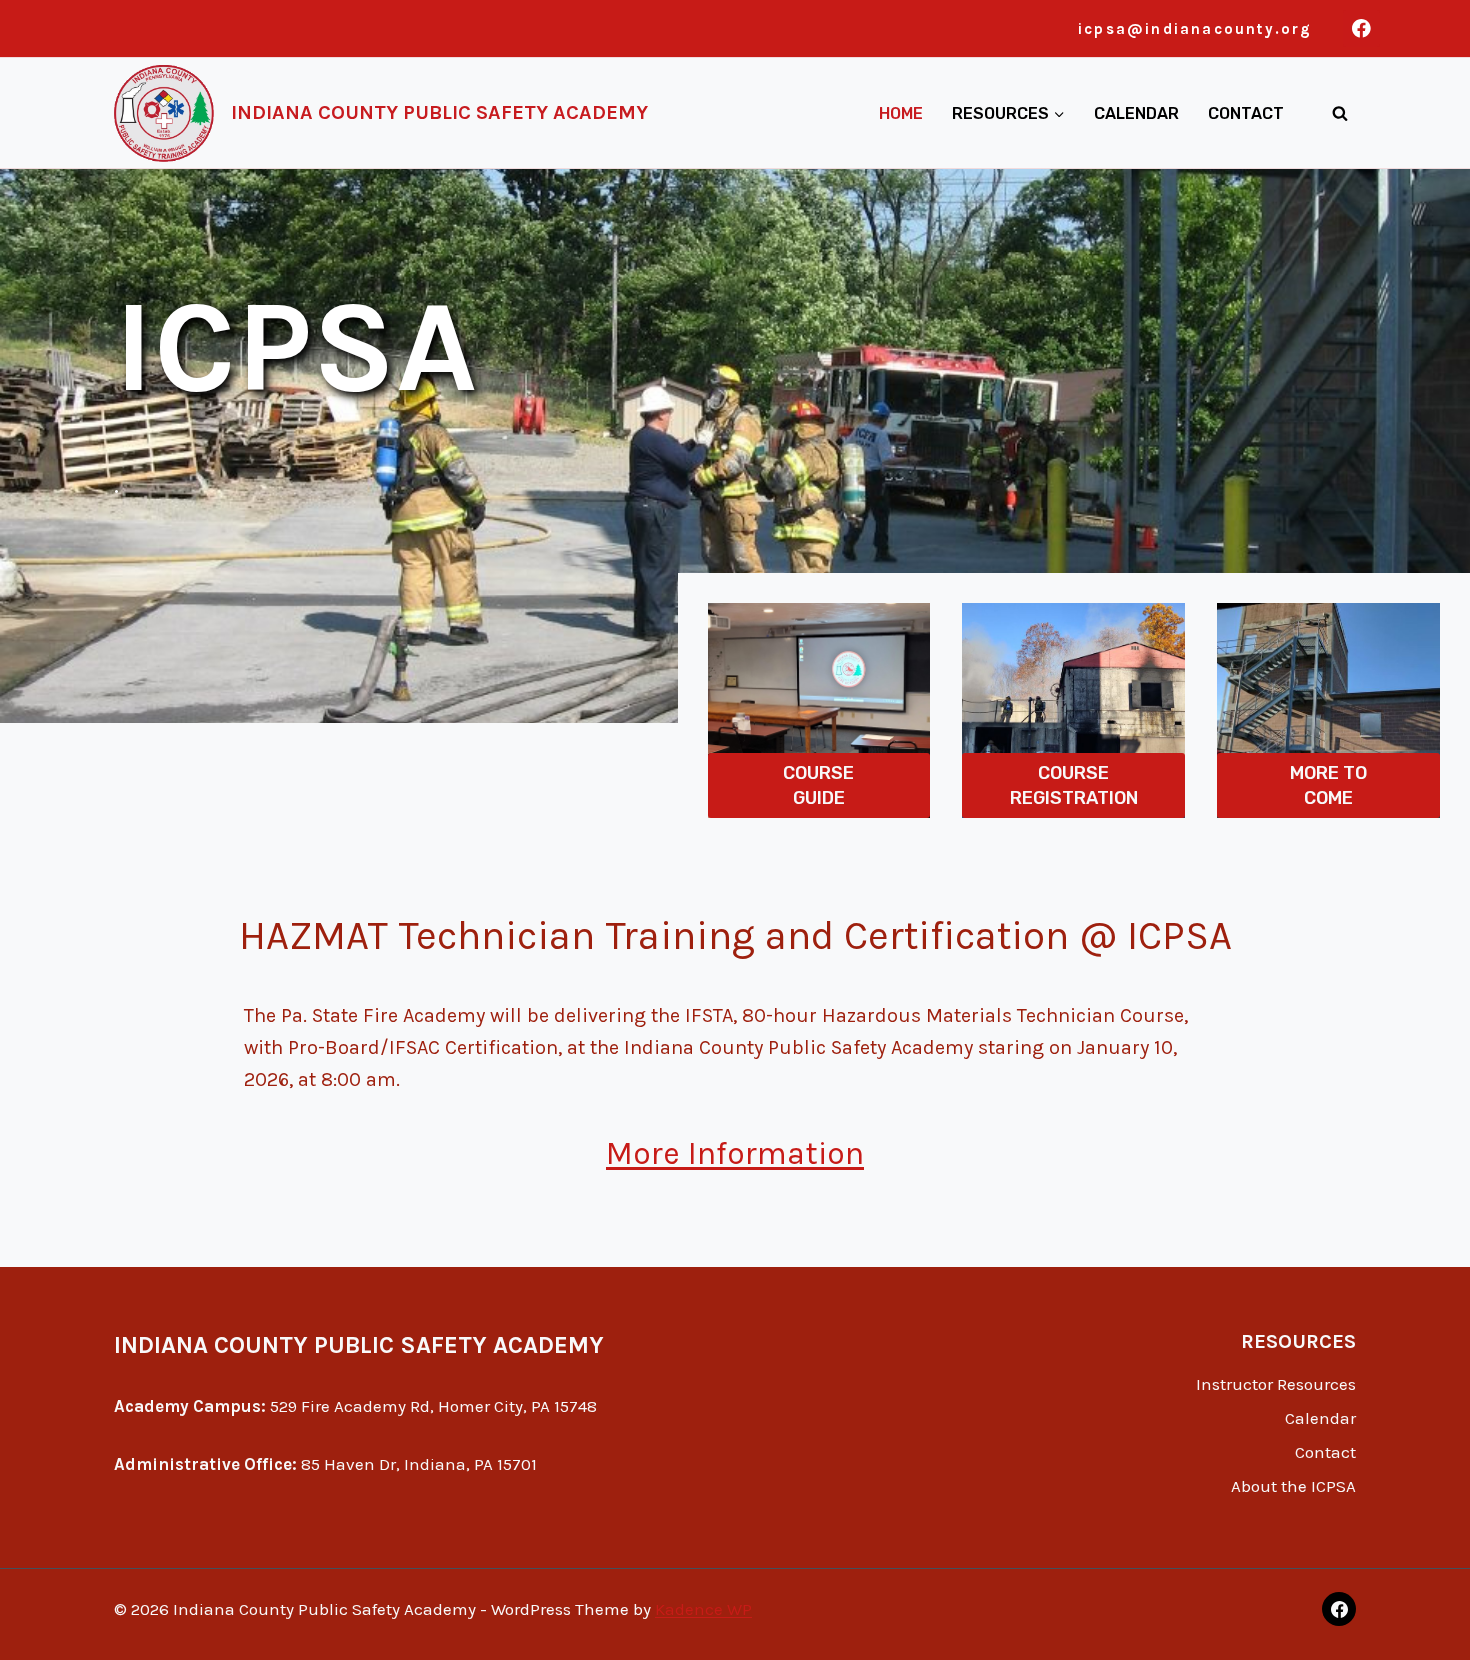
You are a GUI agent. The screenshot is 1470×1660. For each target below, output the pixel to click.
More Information (735, 1153)
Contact (1246, 113)
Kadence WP (703, 1609)
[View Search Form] (1340, 113)
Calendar (1136, 113)
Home (901, 113)
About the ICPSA (1293, 1486)
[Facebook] (1361, 28)
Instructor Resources (1276, 1384)
